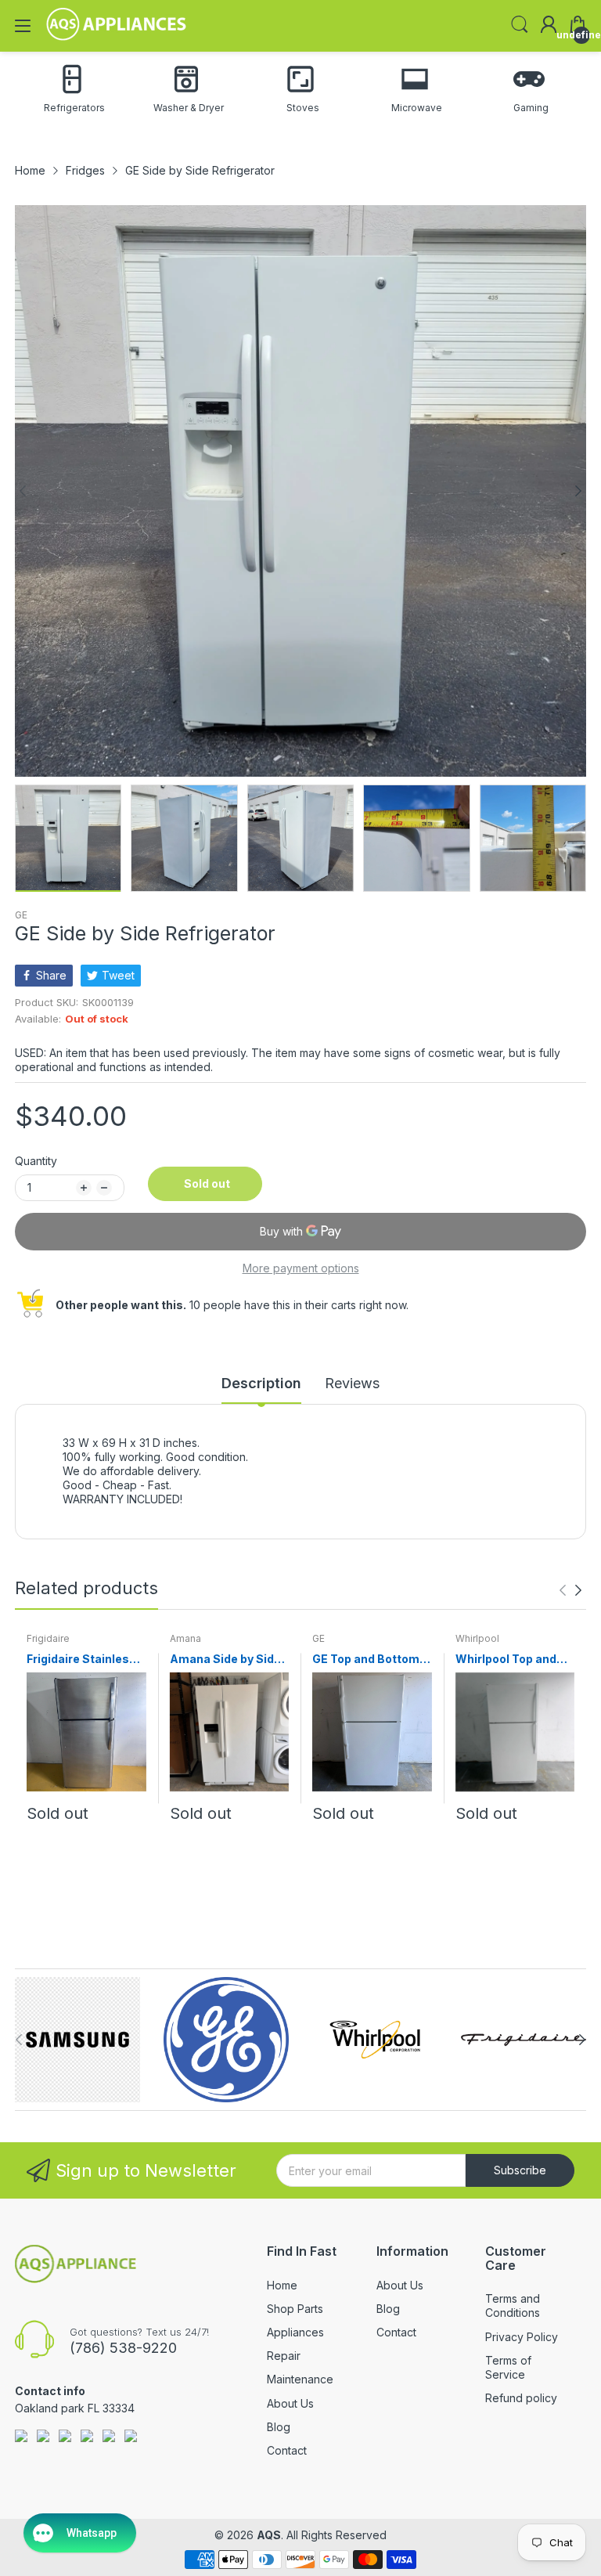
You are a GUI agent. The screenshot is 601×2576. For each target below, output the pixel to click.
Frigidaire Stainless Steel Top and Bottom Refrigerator (84, 1660)
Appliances (295, 2332)
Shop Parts (295, 2309)
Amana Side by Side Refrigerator (225, 1660)
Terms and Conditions (513, 2305)
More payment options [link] (301, 1268)
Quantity (36, 1161)
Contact (287, 2450)
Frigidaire (48, 1638)
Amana (185, 1638)
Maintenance (300, 2379)
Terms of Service (508, 2367)
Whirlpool (477, 1638)
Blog (279, 2427)
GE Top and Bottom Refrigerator (366, 1660)
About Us (290, 2403)
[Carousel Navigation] (570, 1590)
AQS (269, 2535)
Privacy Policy (522, 2337)
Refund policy (521, 2398)
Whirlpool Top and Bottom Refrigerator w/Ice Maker (513, 1660)
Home (282, 2285)
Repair (284, 2356)
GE (21, 915)
